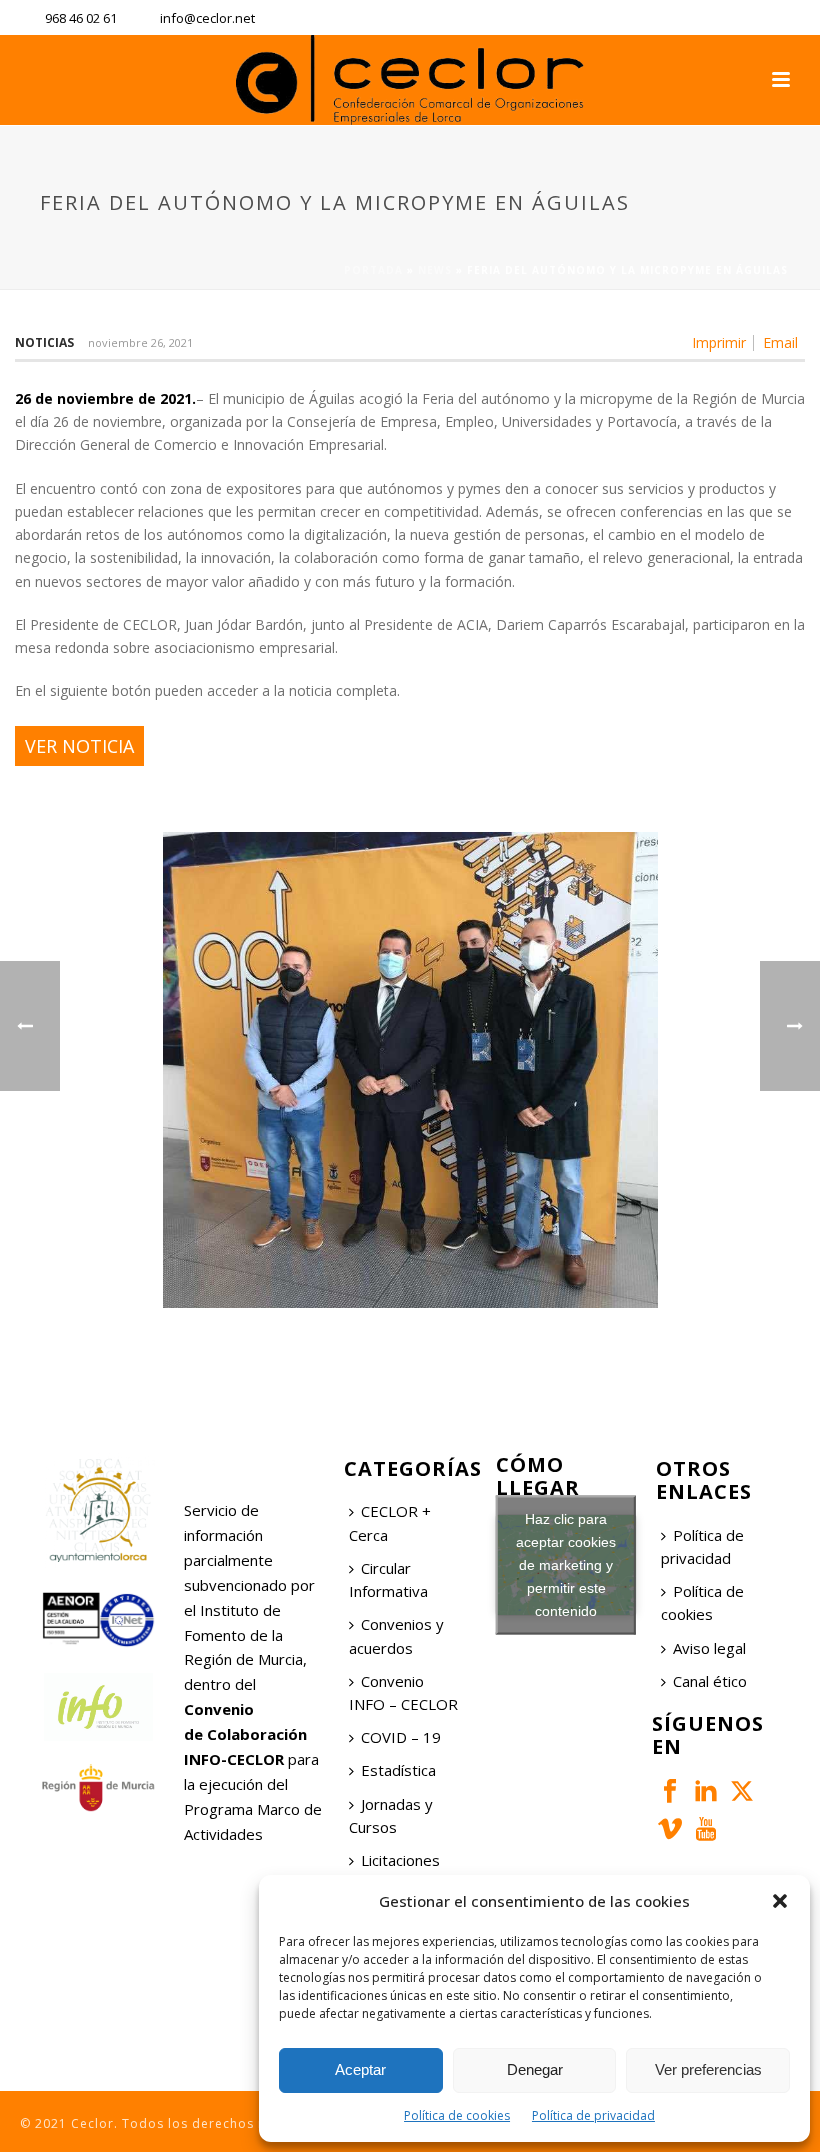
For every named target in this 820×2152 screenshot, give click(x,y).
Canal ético (710, 1681)
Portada (373, 270)
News (435, 270)
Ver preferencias (708, 2069)
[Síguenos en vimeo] (670, 1830)
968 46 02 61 (81, 18)
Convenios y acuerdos (396, 1635)
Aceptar (360, 2069)
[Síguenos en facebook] (670, 1792)
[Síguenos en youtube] (706, 1830)
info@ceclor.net (207, 18)
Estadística (398, 1770)
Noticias (44, 342)
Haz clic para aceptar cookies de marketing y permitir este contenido (566, 1564)
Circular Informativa (388, 1579)
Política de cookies (457, 2115)
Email (780, 343)
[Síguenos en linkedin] (706, 1792)
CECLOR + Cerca (390, 1522)
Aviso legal (709, 1648)
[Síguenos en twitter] (742, 1792)
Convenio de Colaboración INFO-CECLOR (245, 1734)
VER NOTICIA (79, 746)
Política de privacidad (593, 2115)
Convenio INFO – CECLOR (403, 1692)
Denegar (535, 2069)
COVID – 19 (401, 1737)
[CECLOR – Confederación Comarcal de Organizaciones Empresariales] (410, 80)
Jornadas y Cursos (391, 1815)
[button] (780, 1901)
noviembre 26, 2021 (140, 342)
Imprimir (719, 343)
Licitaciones (400, 1860)
